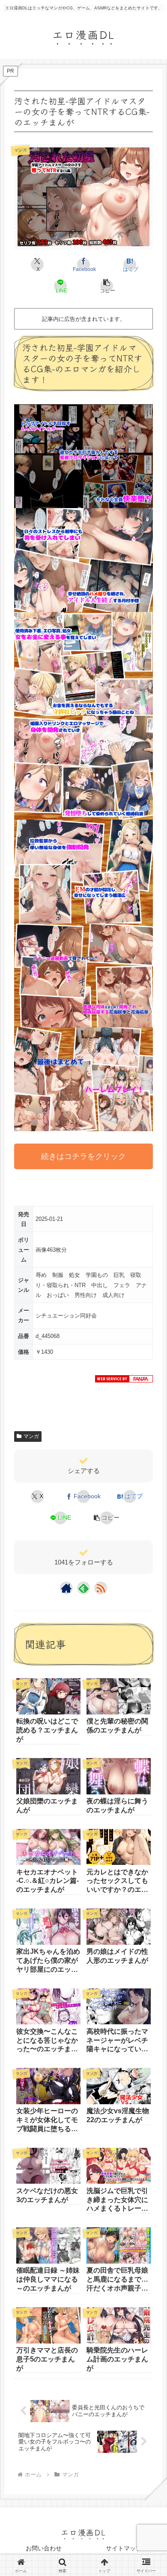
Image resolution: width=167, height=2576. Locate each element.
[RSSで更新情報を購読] (101, 1588)
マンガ (31, 1436)
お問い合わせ (44, 2548)
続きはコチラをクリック (83, 1156)
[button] (106, 286)
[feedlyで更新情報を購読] (83, 1588)
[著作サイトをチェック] (66, 1588)
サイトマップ (124, 2548)
